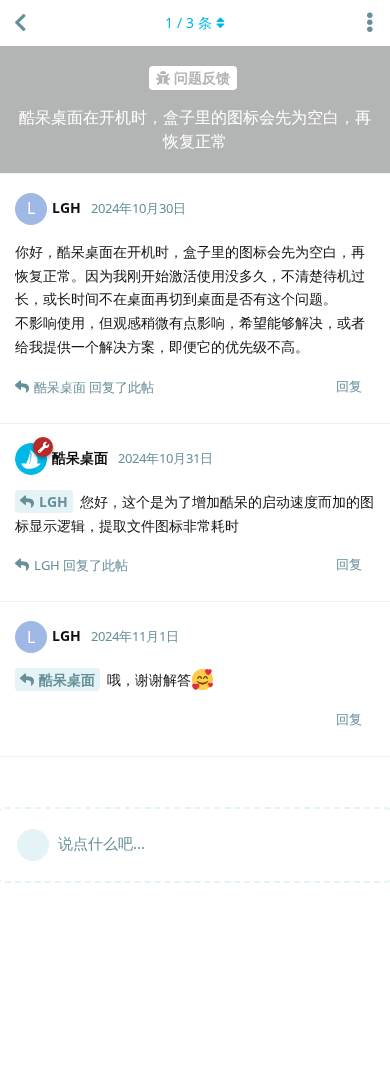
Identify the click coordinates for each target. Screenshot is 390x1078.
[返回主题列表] (20, 23)
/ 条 (188, 22)
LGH (53, 501)
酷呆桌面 (67, 679)
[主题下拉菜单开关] (370, 23)
